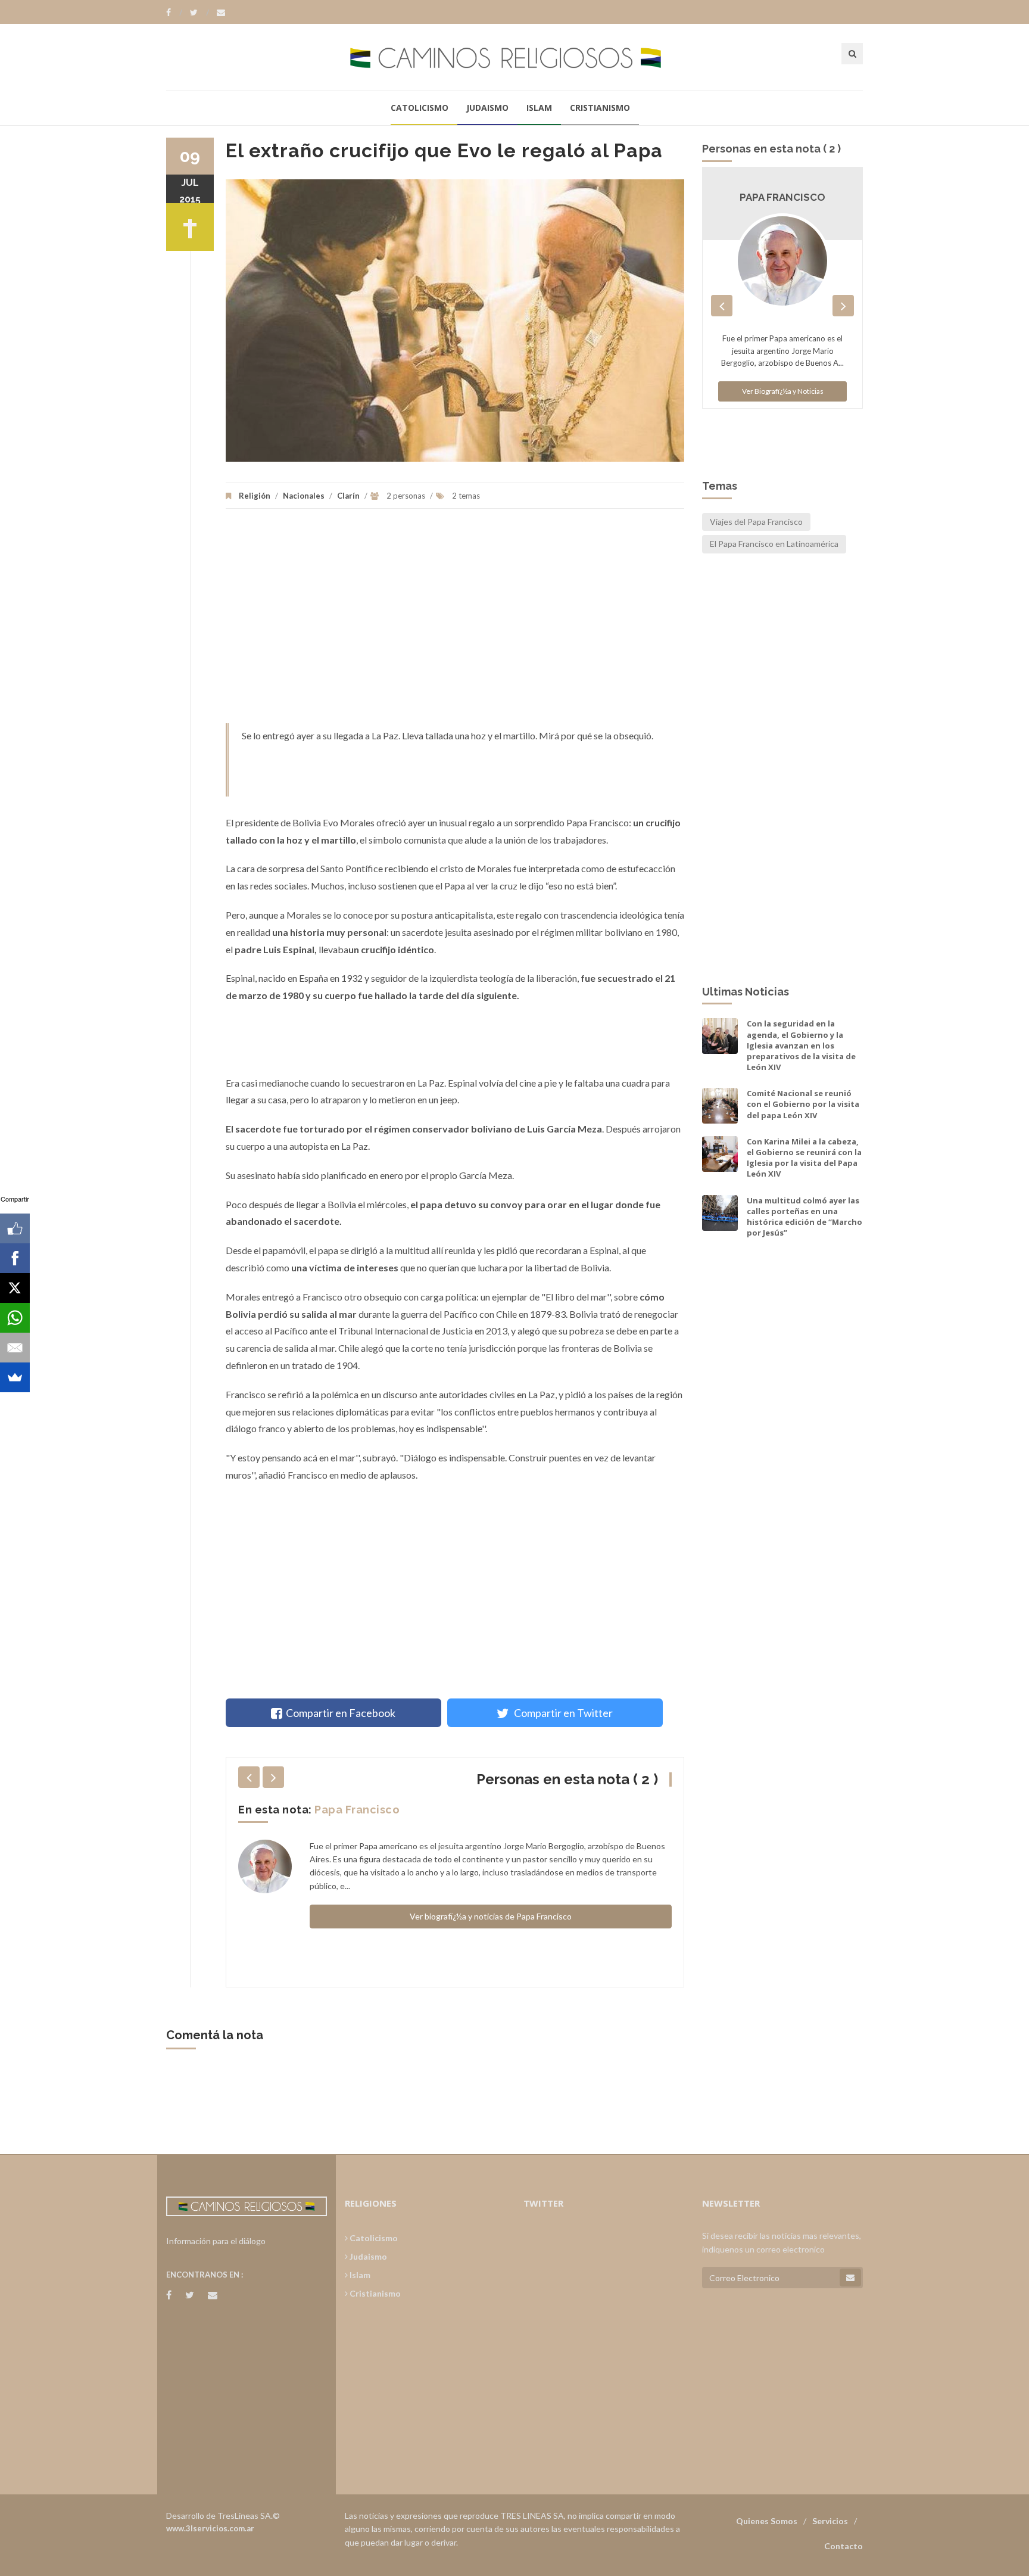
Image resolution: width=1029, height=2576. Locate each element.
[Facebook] (174, 13)
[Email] (15, 1348)
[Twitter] (199, 13)
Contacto (844, 2546)
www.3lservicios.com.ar (210, 2528)
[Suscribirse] (850, 2278)
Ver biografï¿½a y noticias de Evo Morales (491, 1936)
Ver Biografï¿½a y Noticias (783, 427)
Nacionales (304, 496)
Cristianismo (600, 108)
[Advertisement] (455, 622)
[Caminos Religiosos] (514, 57)
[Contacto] (221, 13)
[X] (15, 1288)
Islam (539, 108)
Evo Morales (349, 1810)
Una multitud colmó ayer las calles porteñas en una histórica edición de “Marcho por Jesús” (805, 1217)
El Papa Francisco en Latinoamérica (774, 544)
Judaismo (487, 108)
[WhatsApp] (15, 1318)
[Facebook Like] (15, 1228)
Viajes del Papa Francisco (756, 522)
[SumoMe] (15, 1377)
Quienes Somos (767, 2521)
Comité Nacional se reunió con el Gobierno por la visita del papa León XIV (803, 1104)
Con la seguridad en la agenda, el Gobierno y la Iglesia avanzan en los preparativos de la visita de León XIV (801, 1045)
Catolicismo (420, 108)
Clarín (348, 496)
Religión (255, 496)
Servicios (830, 2521)
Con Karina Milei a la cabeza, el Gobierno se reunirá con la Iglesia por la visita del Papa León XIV (804, 1158)
